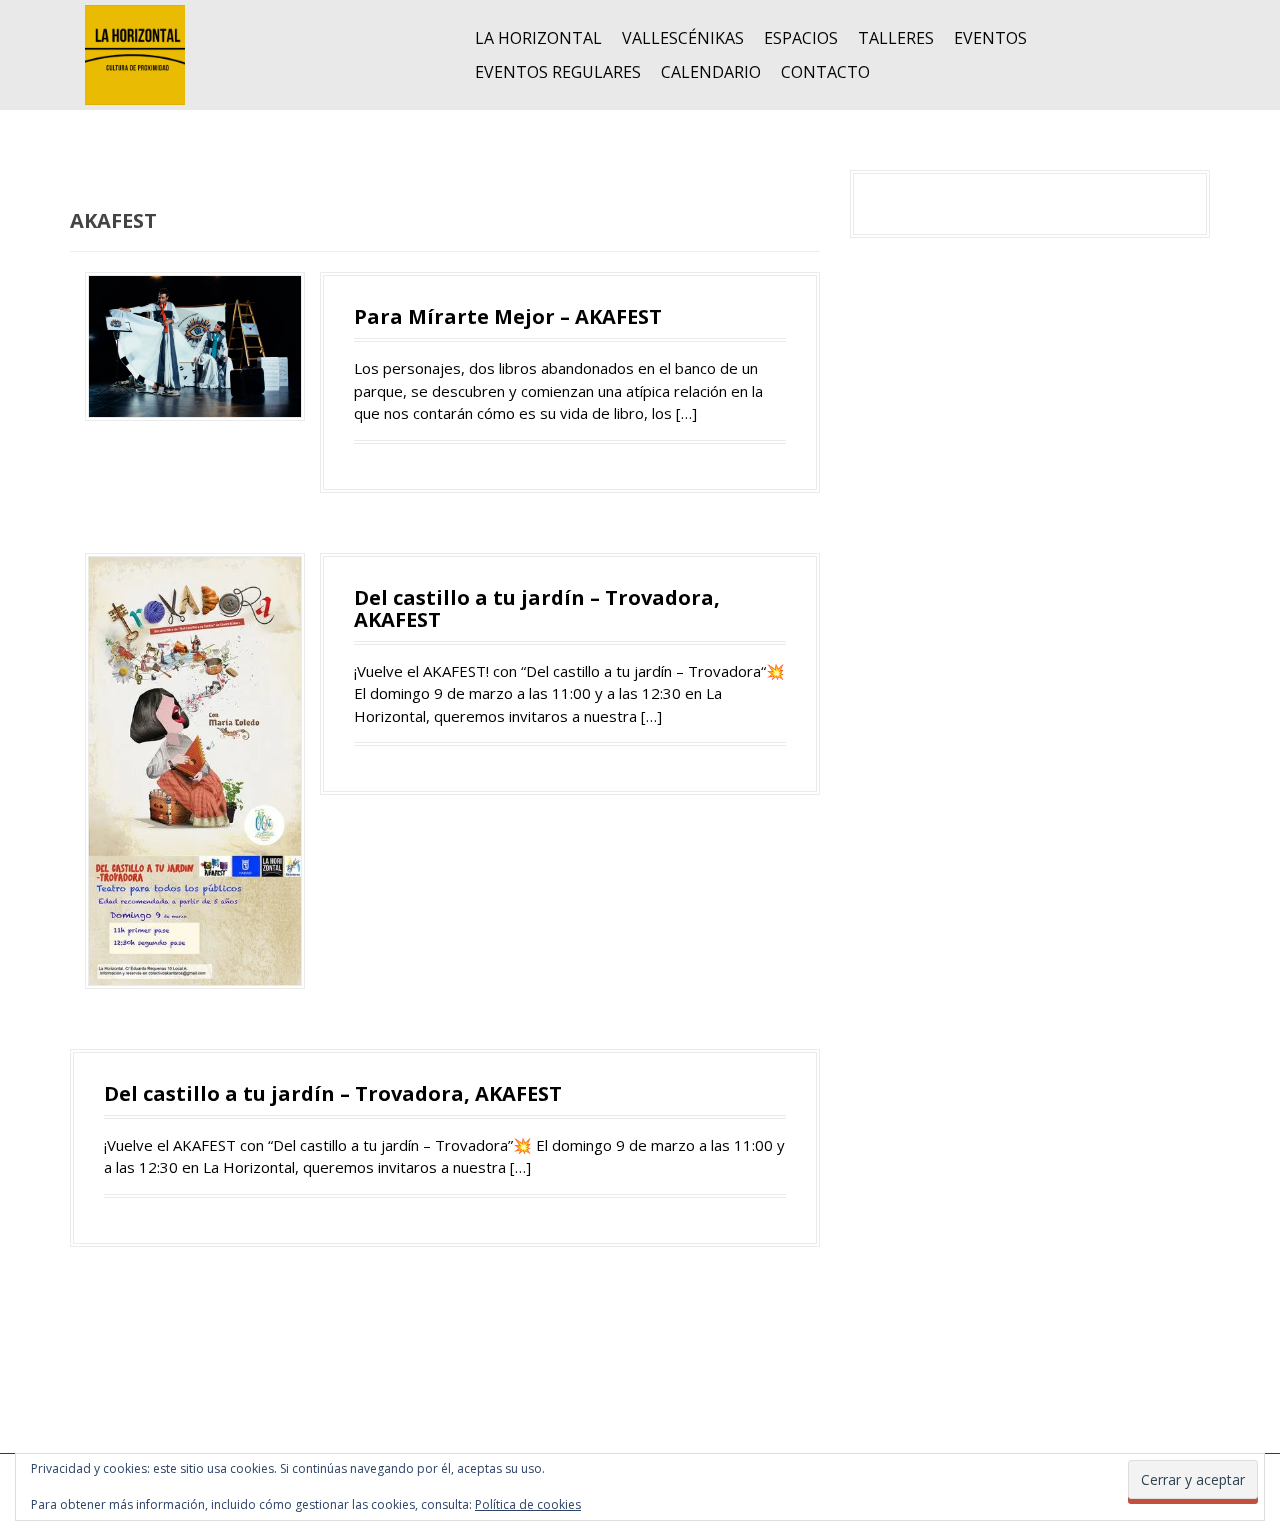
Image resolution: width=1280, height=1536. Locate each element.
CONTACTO (825, 72)
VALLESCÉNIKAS (683, 38)
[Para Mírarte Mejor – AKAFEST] (195, 345)
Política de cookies (528, 1504)
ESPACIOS (801, 38)
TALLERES (896, 38)
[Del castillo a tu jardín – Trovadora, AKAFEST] (195, 769)
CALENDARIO (711, 72)
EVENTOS (990, 38)
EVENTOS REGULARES (558, 72)
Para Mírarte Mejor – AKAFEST (508, 316)
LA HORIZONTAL (538, 38)
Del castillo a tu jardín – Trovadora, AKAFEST (537, 608)
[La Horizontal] (135, 53)
